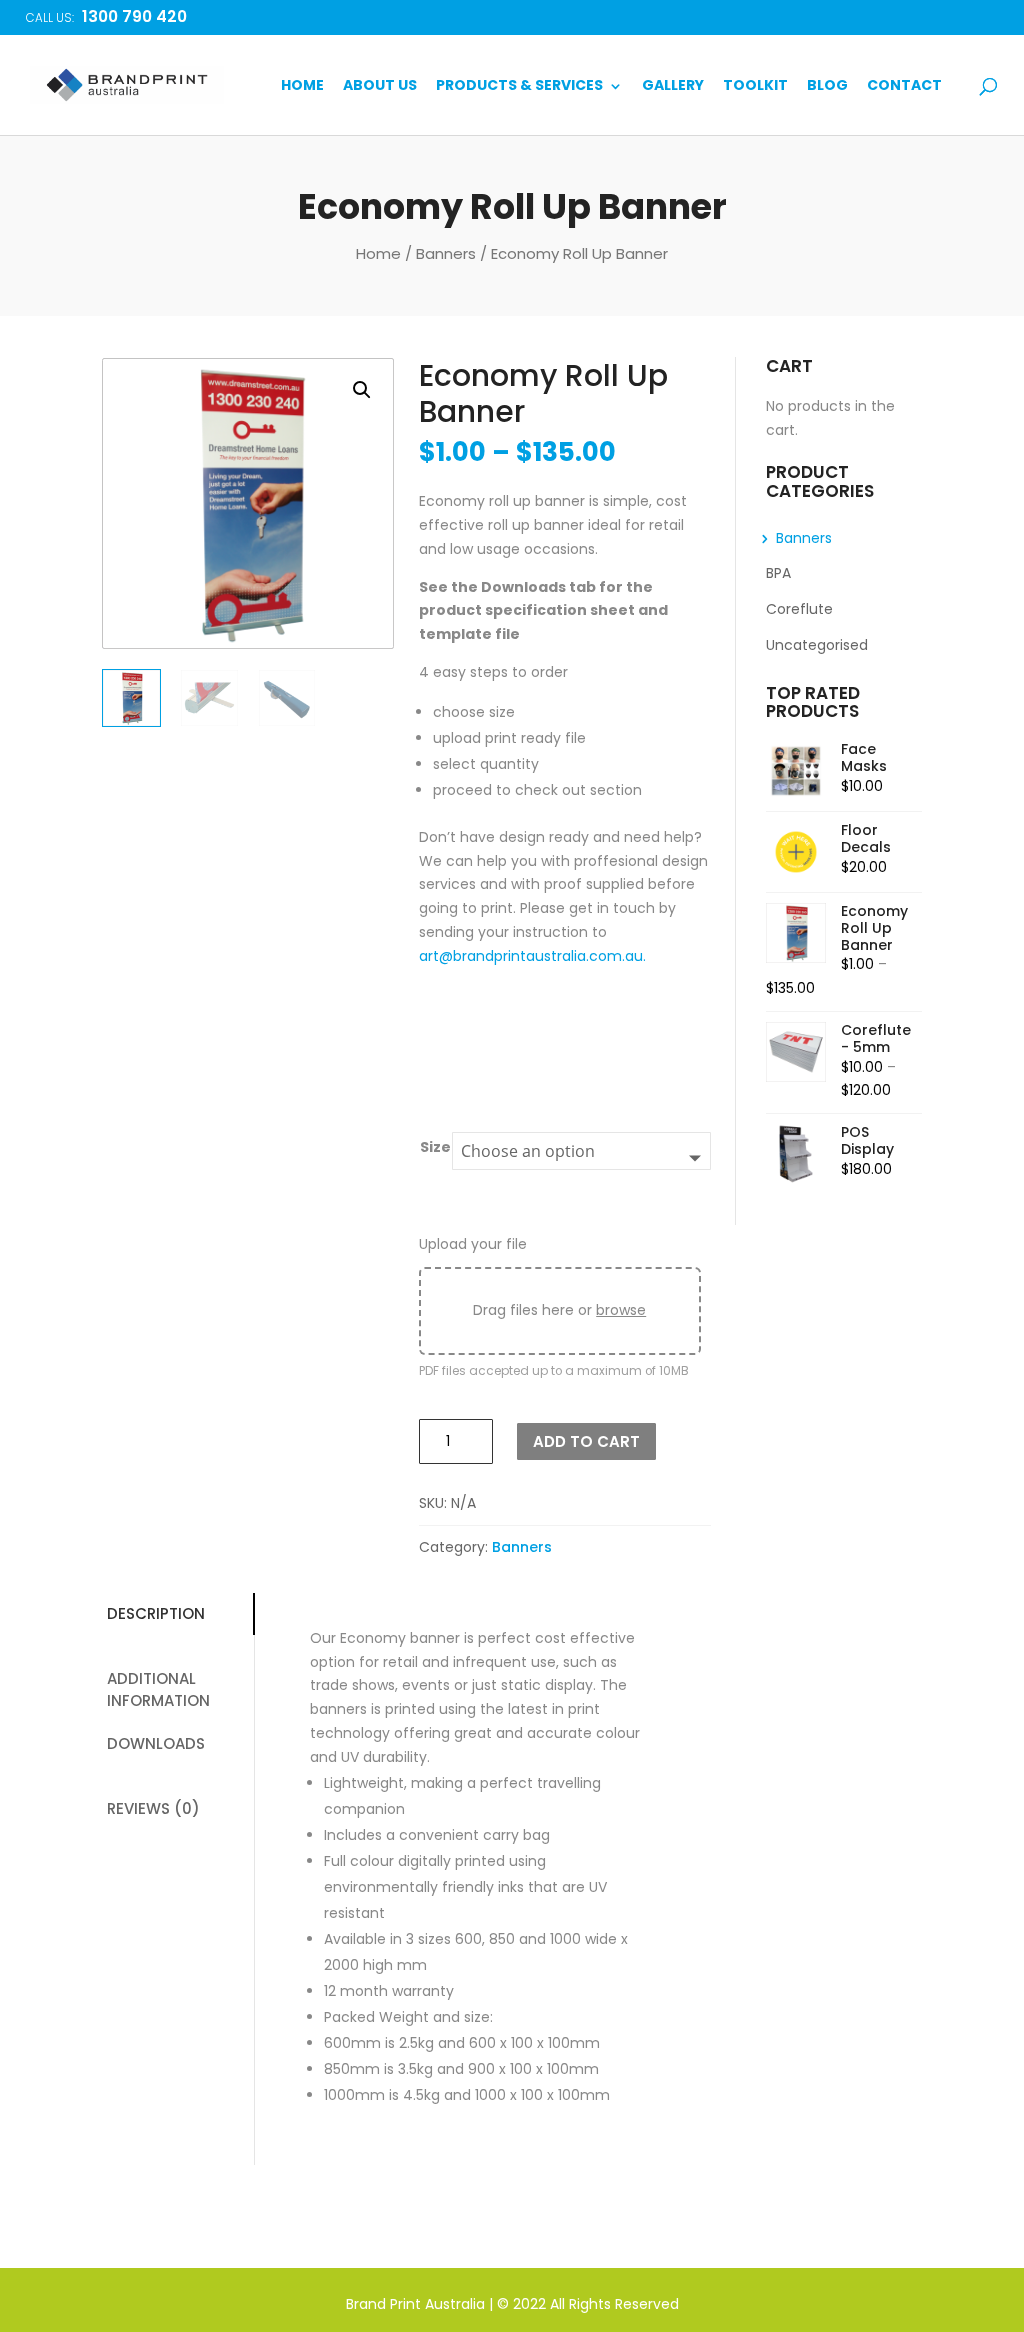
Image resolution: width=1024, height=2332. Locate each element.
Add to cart (586, 1441)
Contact (904, 86)
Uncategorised (817, 645)
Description (156, 1613)
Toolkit (755, 86)
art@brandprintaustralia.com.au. (532, 956)
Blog (827, 86)
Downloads (156, 1743)
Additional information (158, 1690)
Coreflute (799, 609)
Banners (446, 253)
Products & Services (519, 86)
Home (302, 86)
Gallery (673, 86)
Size (435, 1147)
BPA (778, 573)
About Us (380, 86)
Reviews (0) (153, 1808)
